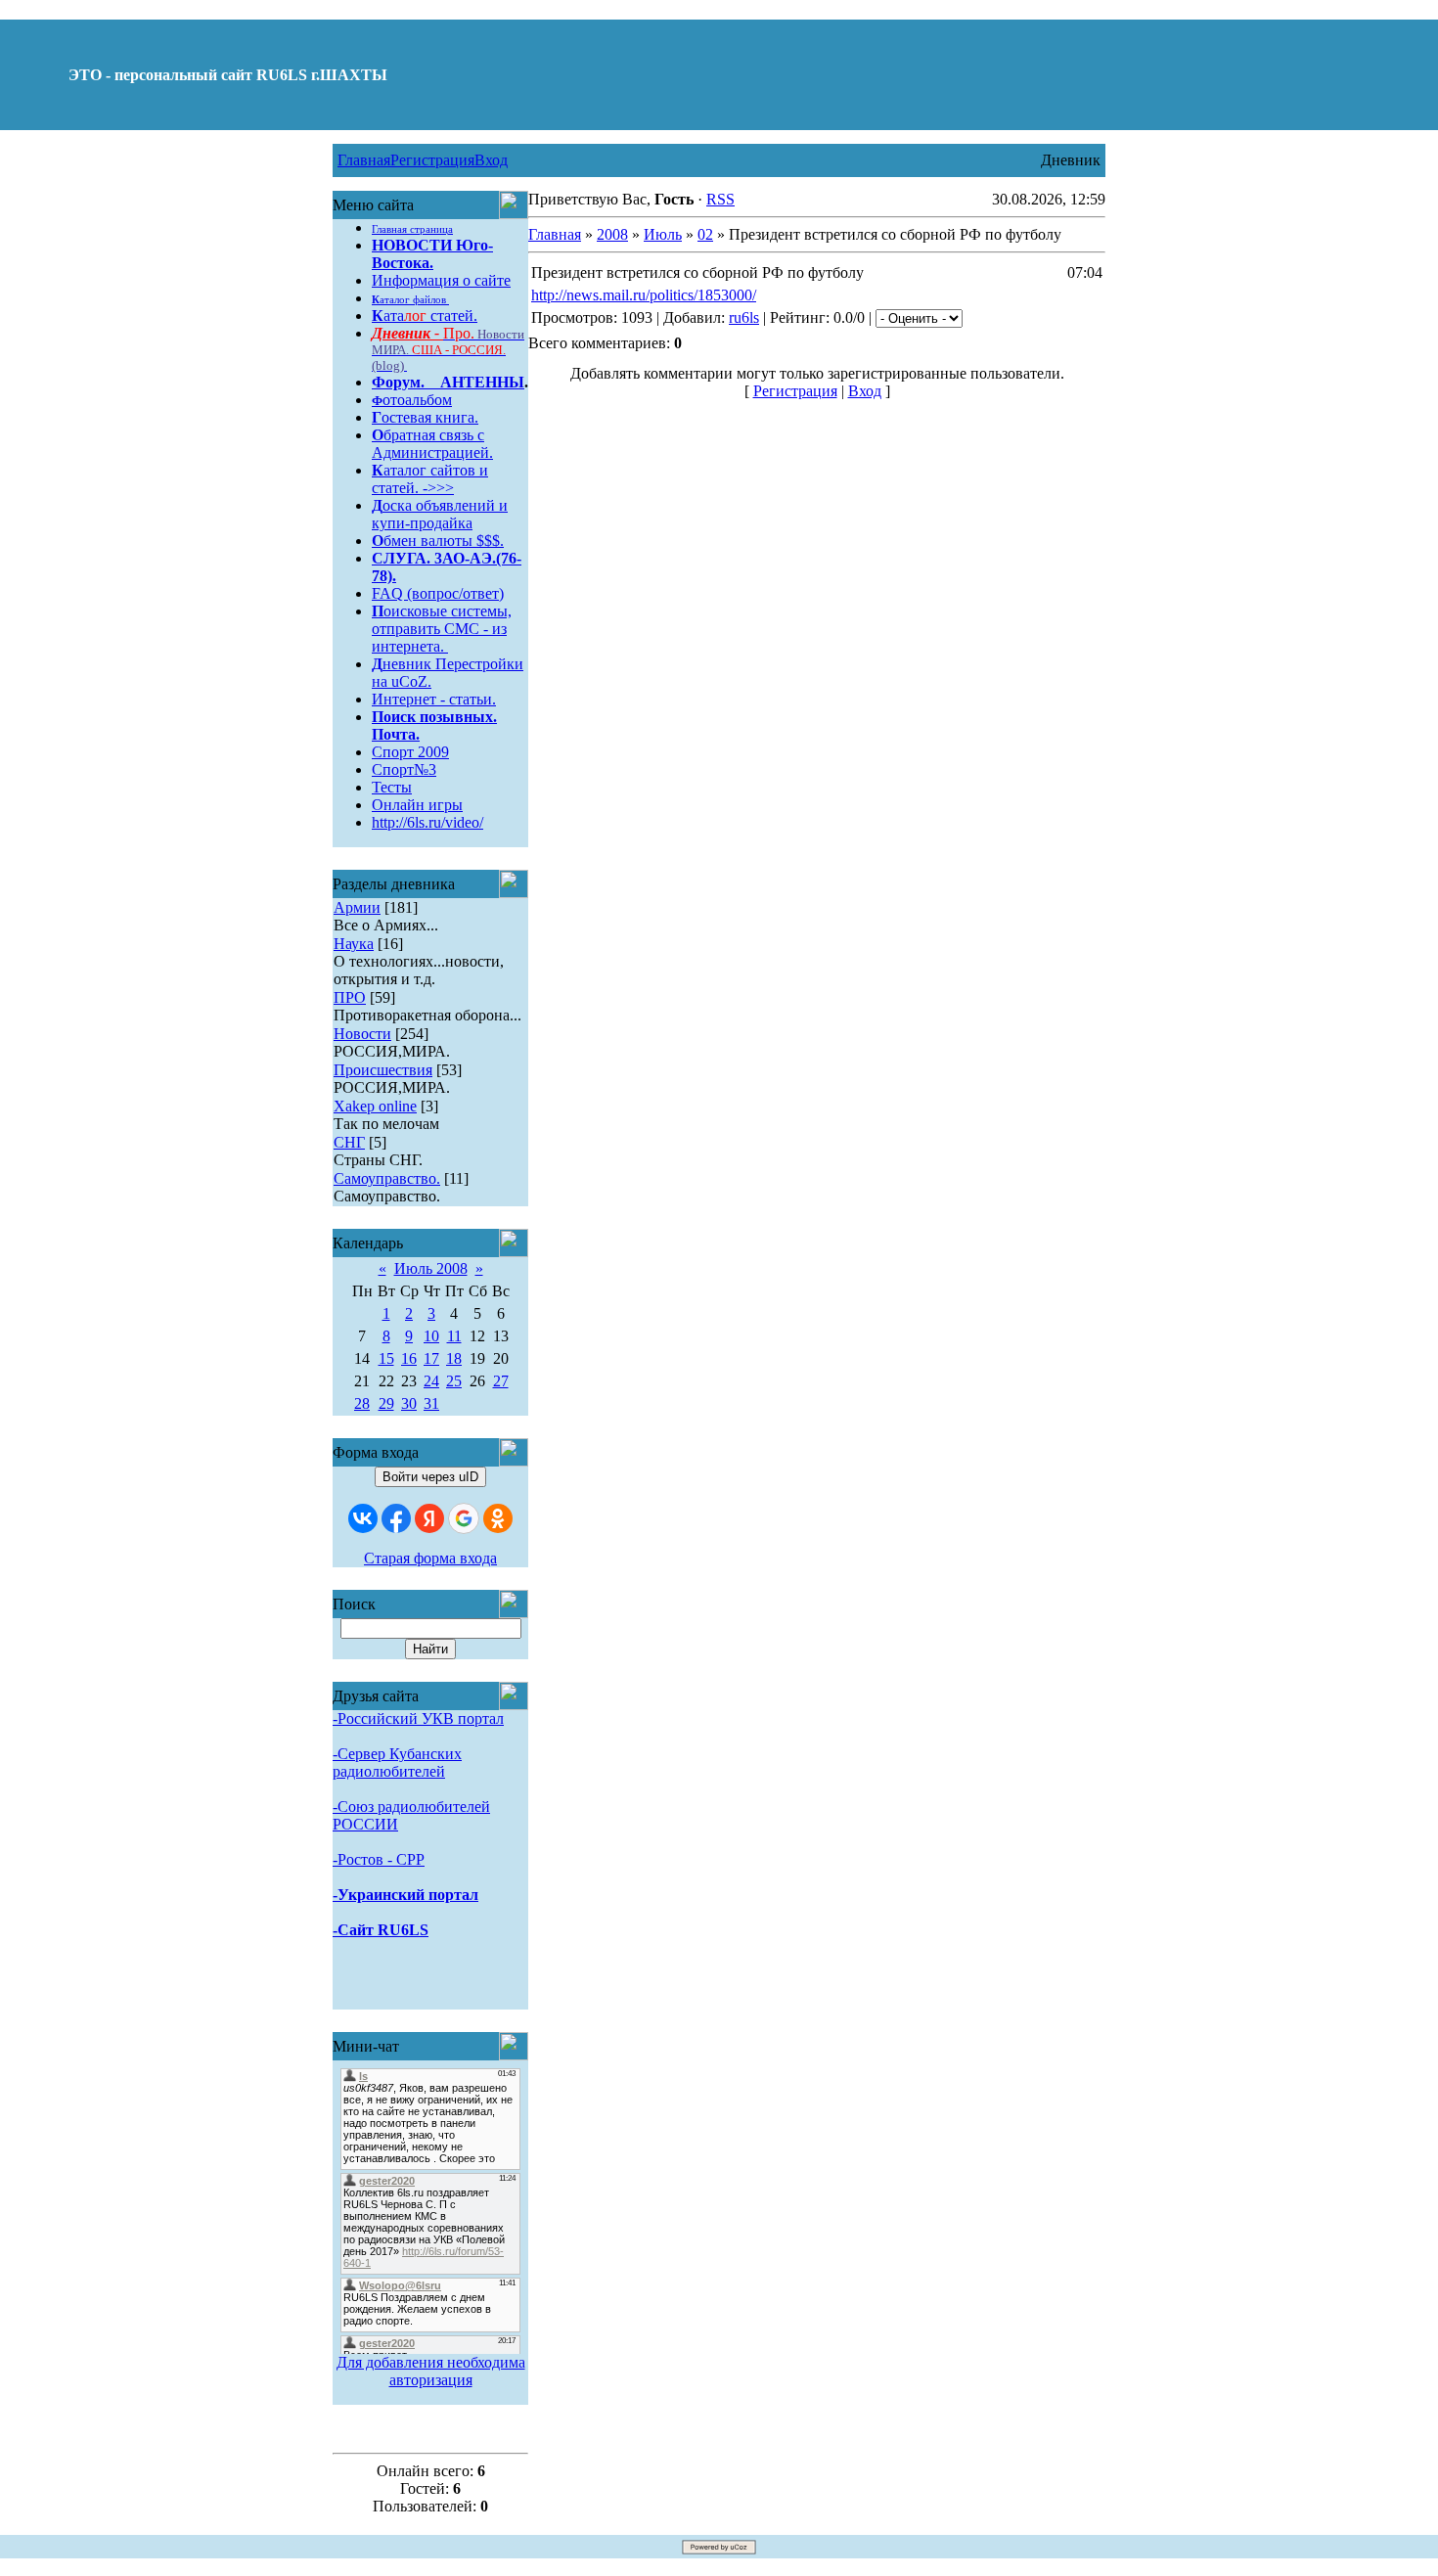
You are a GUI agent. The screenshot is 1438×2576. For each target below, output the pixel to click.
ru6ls (744, 317)
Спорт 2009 (410, 752)
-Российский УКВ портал (418, 1718)
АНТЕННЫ (482, 382)
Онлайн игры (417, 805)
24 (431, 1381)
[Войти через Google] (464, 1518)
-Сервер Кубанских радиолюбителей (397, 1763)
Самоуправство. (387, 1178)
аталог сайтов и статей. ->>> (430, 479)
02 (705, 234)
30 (409, 1403)
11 (454, 1336)
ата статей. (425, 316)
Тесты (392, 787)
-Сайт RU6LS (381, 1930)
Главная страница (412, 229)
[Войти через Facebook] (396, 1518)
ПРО (350, 997)
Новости (362, 1034)
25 (454, 1381)
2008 (612, 234)
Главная (364, 160)
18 (454, 1358)
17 (431, 1358)
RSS (720, 199)
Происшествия (383, 1070)
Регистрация (432, 160)
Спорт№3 (404, 769)
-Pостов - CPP (379, 1859)
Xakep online (375, 1106)
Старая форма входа (430, 1558)
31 (431, 1403)
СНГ (349, 1142)
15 (386, 1358)
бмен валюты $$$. (438, 541)
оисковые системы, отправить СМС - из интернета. (442, 629)
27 (501, 1381)
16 (409, 1358)
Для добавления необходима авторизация (431, 2371)
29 (386, 1403)
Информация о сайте (441, 280)
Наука (354, 944)
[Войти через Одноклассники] (498, 1518)
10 (431, 1336)
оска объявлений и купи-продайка (440, 514)
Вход (491, 160)
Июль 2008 (431, 1268)
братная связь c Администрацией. (432, 444)
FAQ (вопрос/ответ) (438, 593)
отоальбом (412, 400)
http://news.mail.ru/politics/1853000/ (644, 295)
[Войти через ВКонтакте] (363, 1518)
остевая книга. (425, 417)
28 (362, 1403)
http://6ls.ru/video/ (427, 822)
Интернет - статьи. (434, 699)
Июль (663, 234)
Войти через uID (430, 1477)
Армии (357, 907)
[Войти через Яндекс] (429, 1518)
